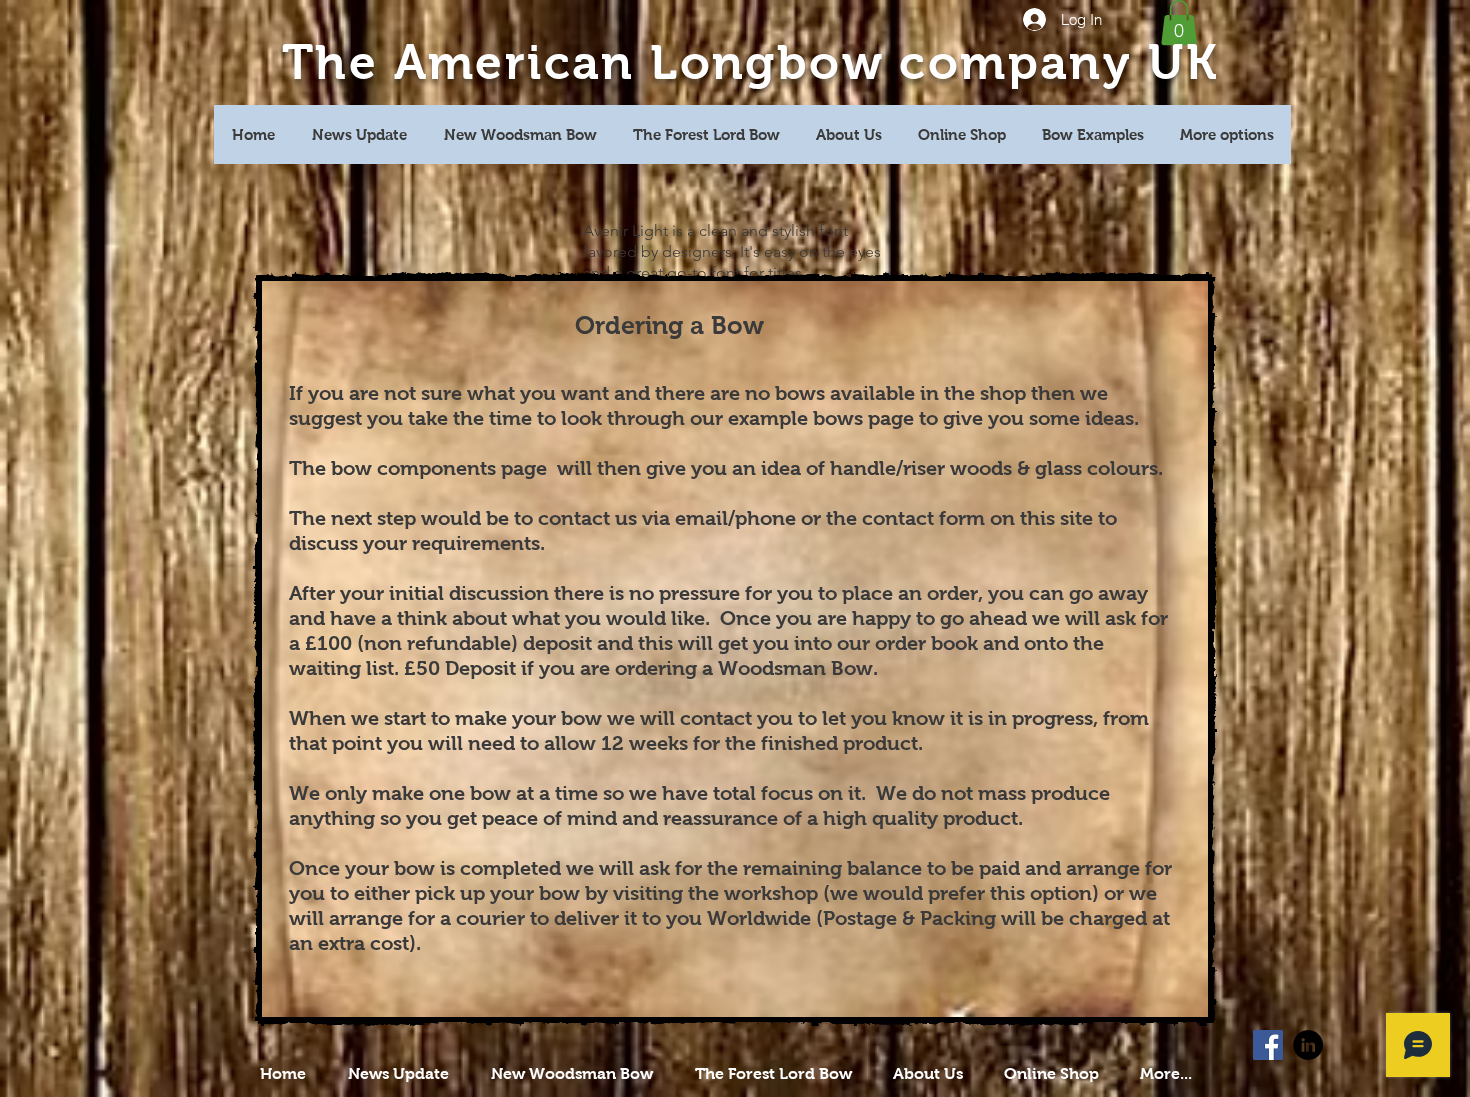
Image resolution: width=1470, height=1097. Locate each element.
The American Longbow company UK (750, 62)
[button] (1179, 22)
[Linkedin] (1308, 1045)
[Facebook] (1268, 1045)
